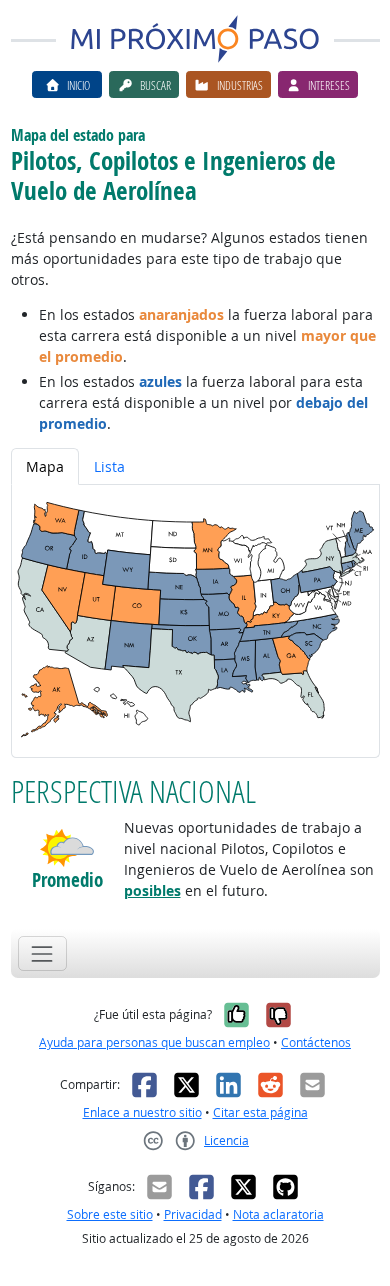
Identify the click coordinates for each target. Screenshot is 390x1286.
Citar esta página (260, 1112)
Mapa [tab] (45, 466)
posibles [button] (152, 890)
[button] (67, 848)
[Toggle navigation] (42, 953)
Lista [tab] (109, 466)
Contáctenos (316, 1042)
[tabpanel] (195, 621)
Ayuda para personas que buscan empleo (154, 1042)
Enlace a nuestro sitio (142, 1112)
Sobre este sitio (110, 1214)
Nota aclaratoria (278, 1214)
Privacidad (193, 1214)
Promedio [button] (67, 880)
